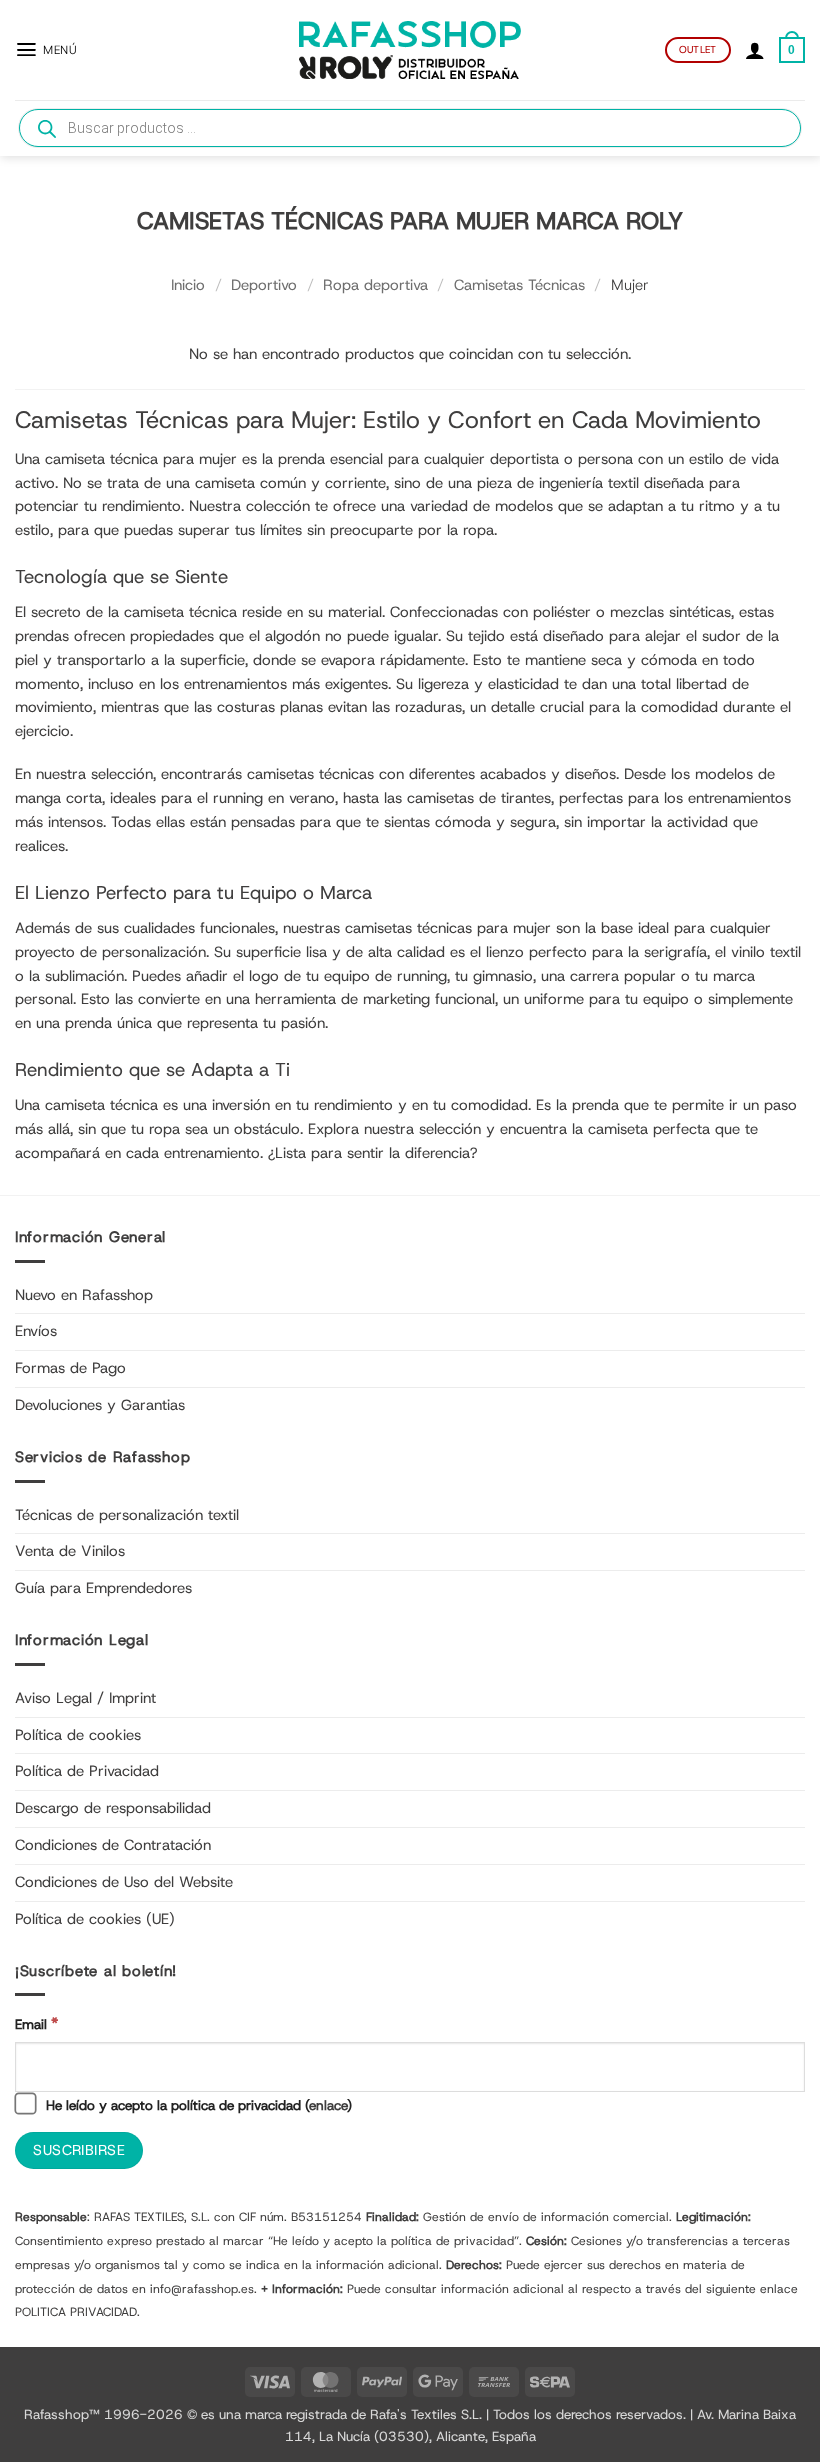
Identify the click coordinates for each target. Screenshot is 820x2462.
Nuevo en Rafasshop (84, 1295)
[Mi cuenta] (755, 50)
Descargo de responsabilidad (113, 1808)
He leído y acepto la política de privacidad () (197, 2105)
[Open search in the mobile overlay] (410, 128)
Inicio (188, 285)
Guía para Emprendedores (103, 1588)
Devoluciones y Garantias (100, 1405)
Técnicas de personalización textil (127, 1515)
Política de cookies (78, 1735)
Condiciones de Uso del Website (124, 1882)
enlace (328, 2105)
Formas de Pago (70, 1368)
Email (36, 2023)
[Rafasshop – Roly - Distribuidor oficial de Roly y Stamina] (410, 50)
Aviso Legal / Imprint (85, 1698)
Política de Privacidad (87, 1771)
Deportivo (264, 285)
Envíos (36, 1331)
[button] (46, 49)
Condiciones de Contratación (113, 1845)
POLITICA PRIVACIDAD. (77, 2312)
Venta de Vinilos (70, 1551)
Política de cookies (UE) (95, 1919)
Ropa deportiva (375, 285)
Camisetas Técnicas (519, 285)
